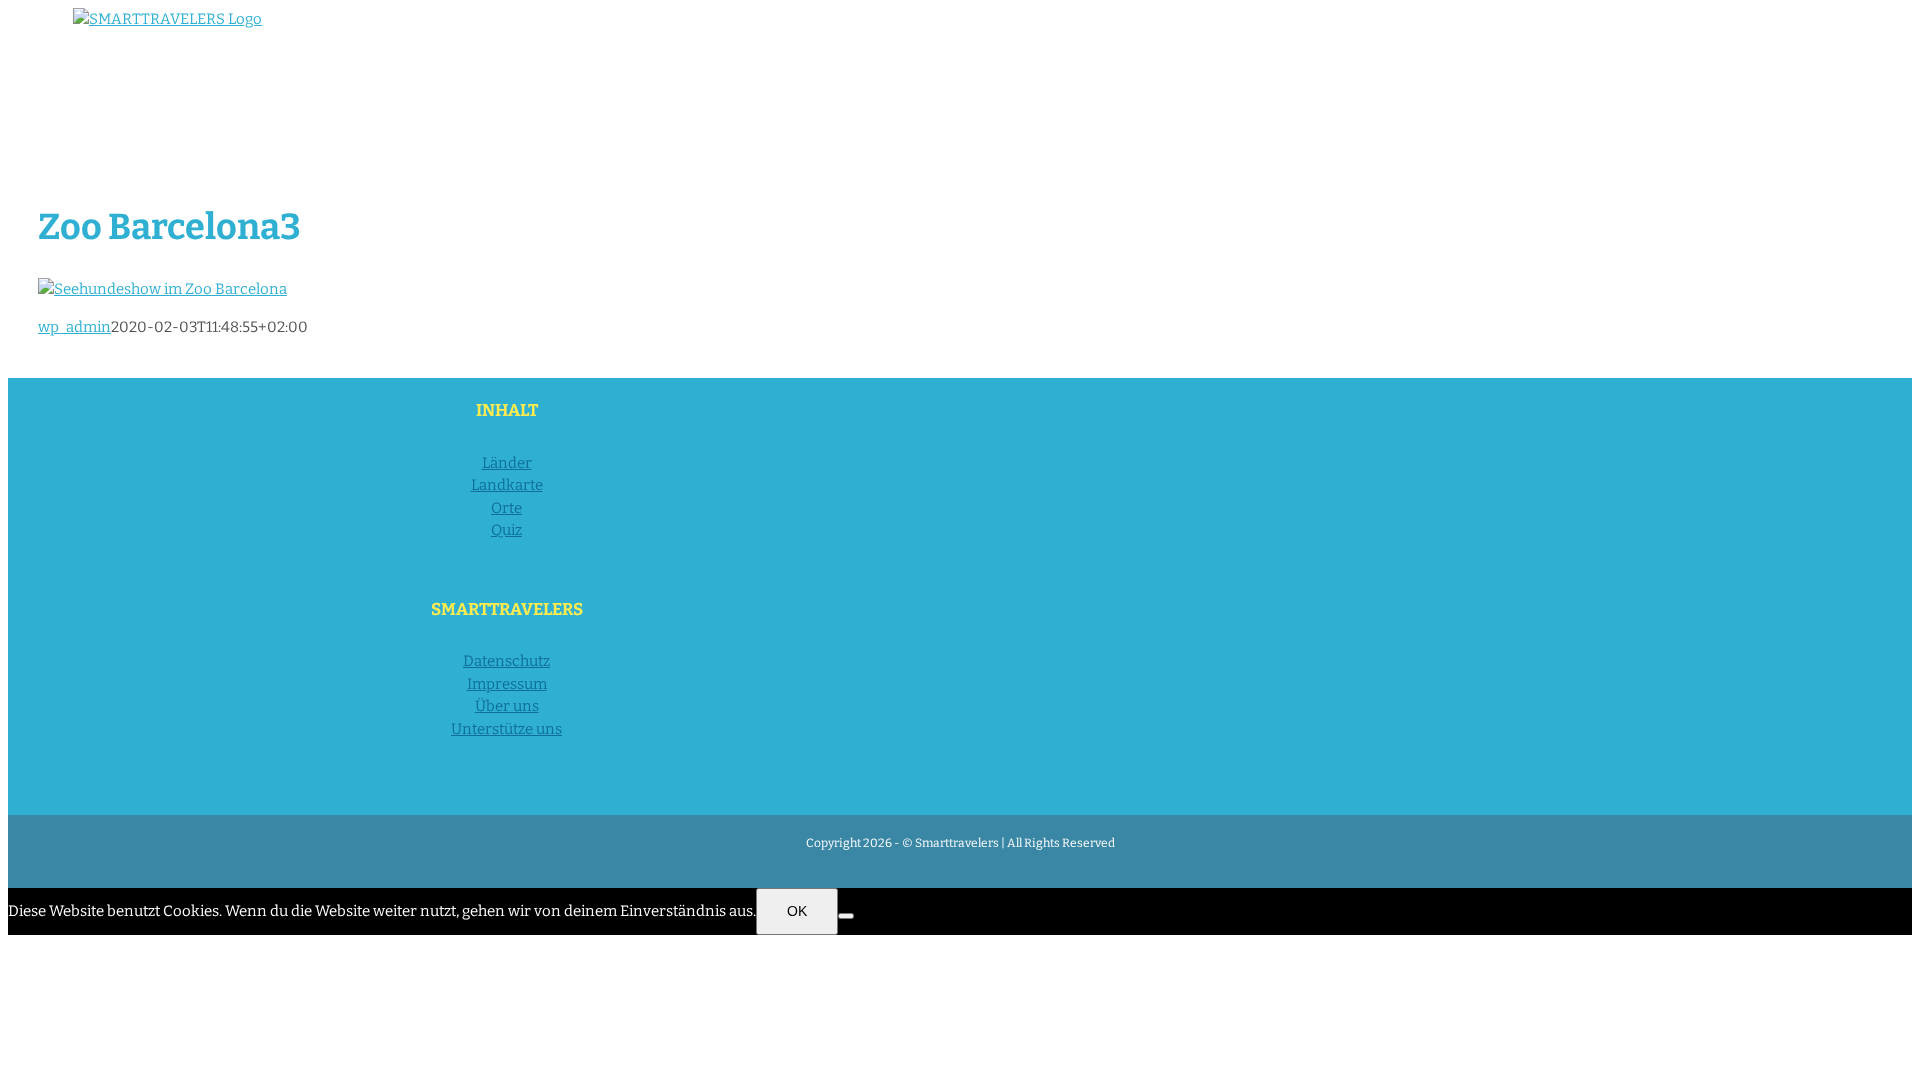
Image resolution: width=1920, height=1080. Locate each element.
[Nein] (846, 916)
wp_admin (74, 327)
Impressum (507, 684)
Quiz (506, 530)
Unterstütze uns (506, 729)
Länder (507, 463)
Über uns (507, 706)
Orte (506, 508)
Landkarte (507, 485)
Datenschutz (506, 661)
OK (797, 911)
